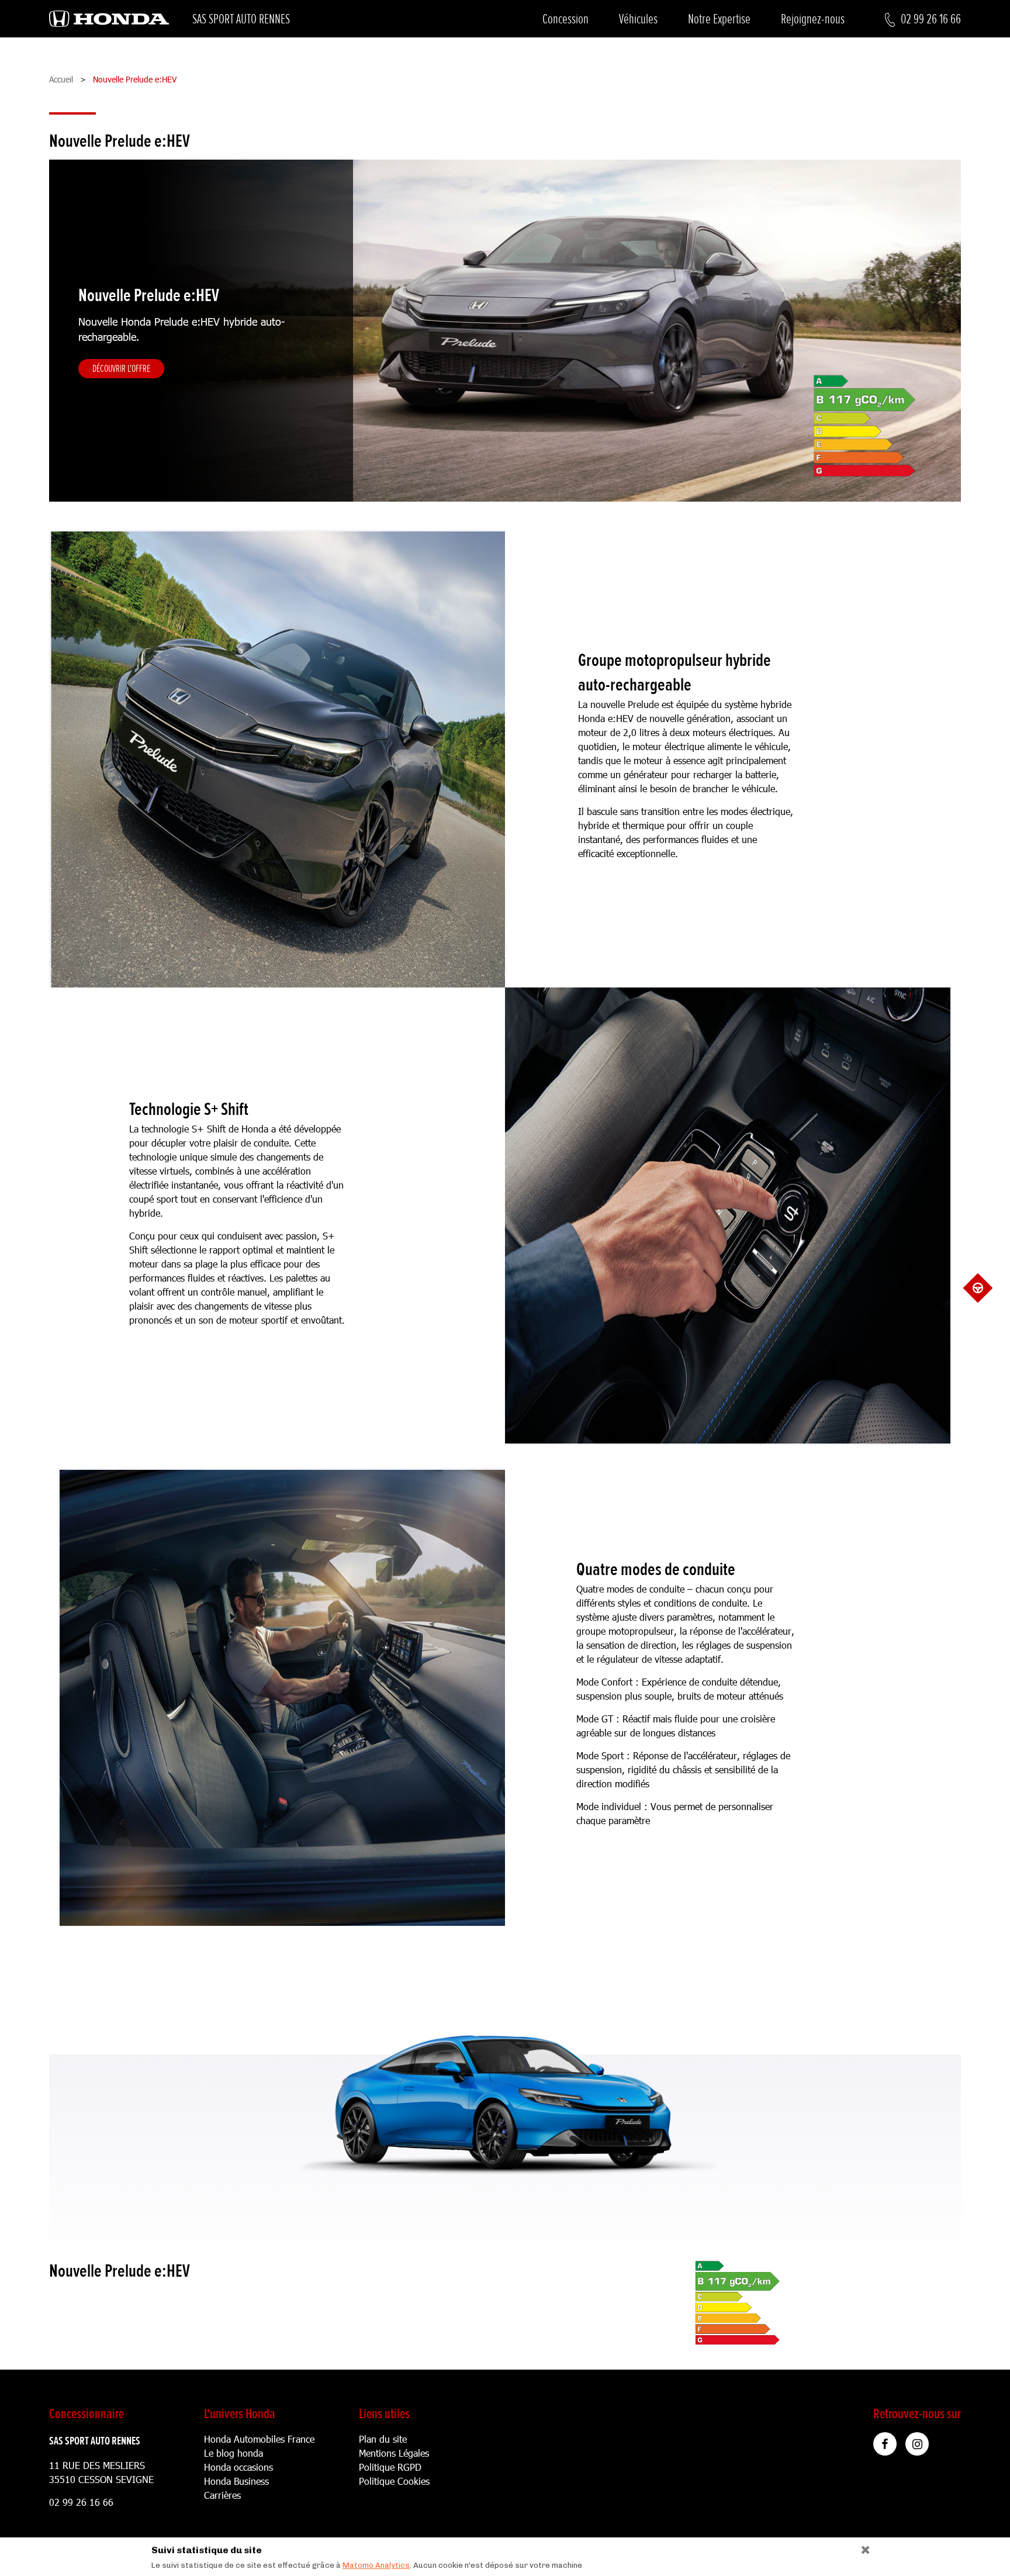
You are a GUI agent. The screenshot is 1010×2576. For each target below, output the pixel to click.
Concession (565, 19)
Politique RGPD (390, 2467)
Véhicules (638, 19)
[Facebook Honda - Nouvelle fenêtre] (885, 2444)
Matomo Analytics (376, 2565)
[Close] (861, 2547)
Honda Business (236, 2481)
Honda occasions (238, 2467)
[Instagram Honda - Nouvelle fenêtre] (917, 2444)
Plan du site (383, 2439)
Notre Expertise (719, 19)
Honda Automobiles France (259, 2439)
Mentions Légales (394, 2453)
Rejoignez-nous (813, 19)
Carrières (222, 2495)
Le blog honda (234, 2453)
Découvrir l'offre (121, 368)
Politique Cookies (394, 2481)
